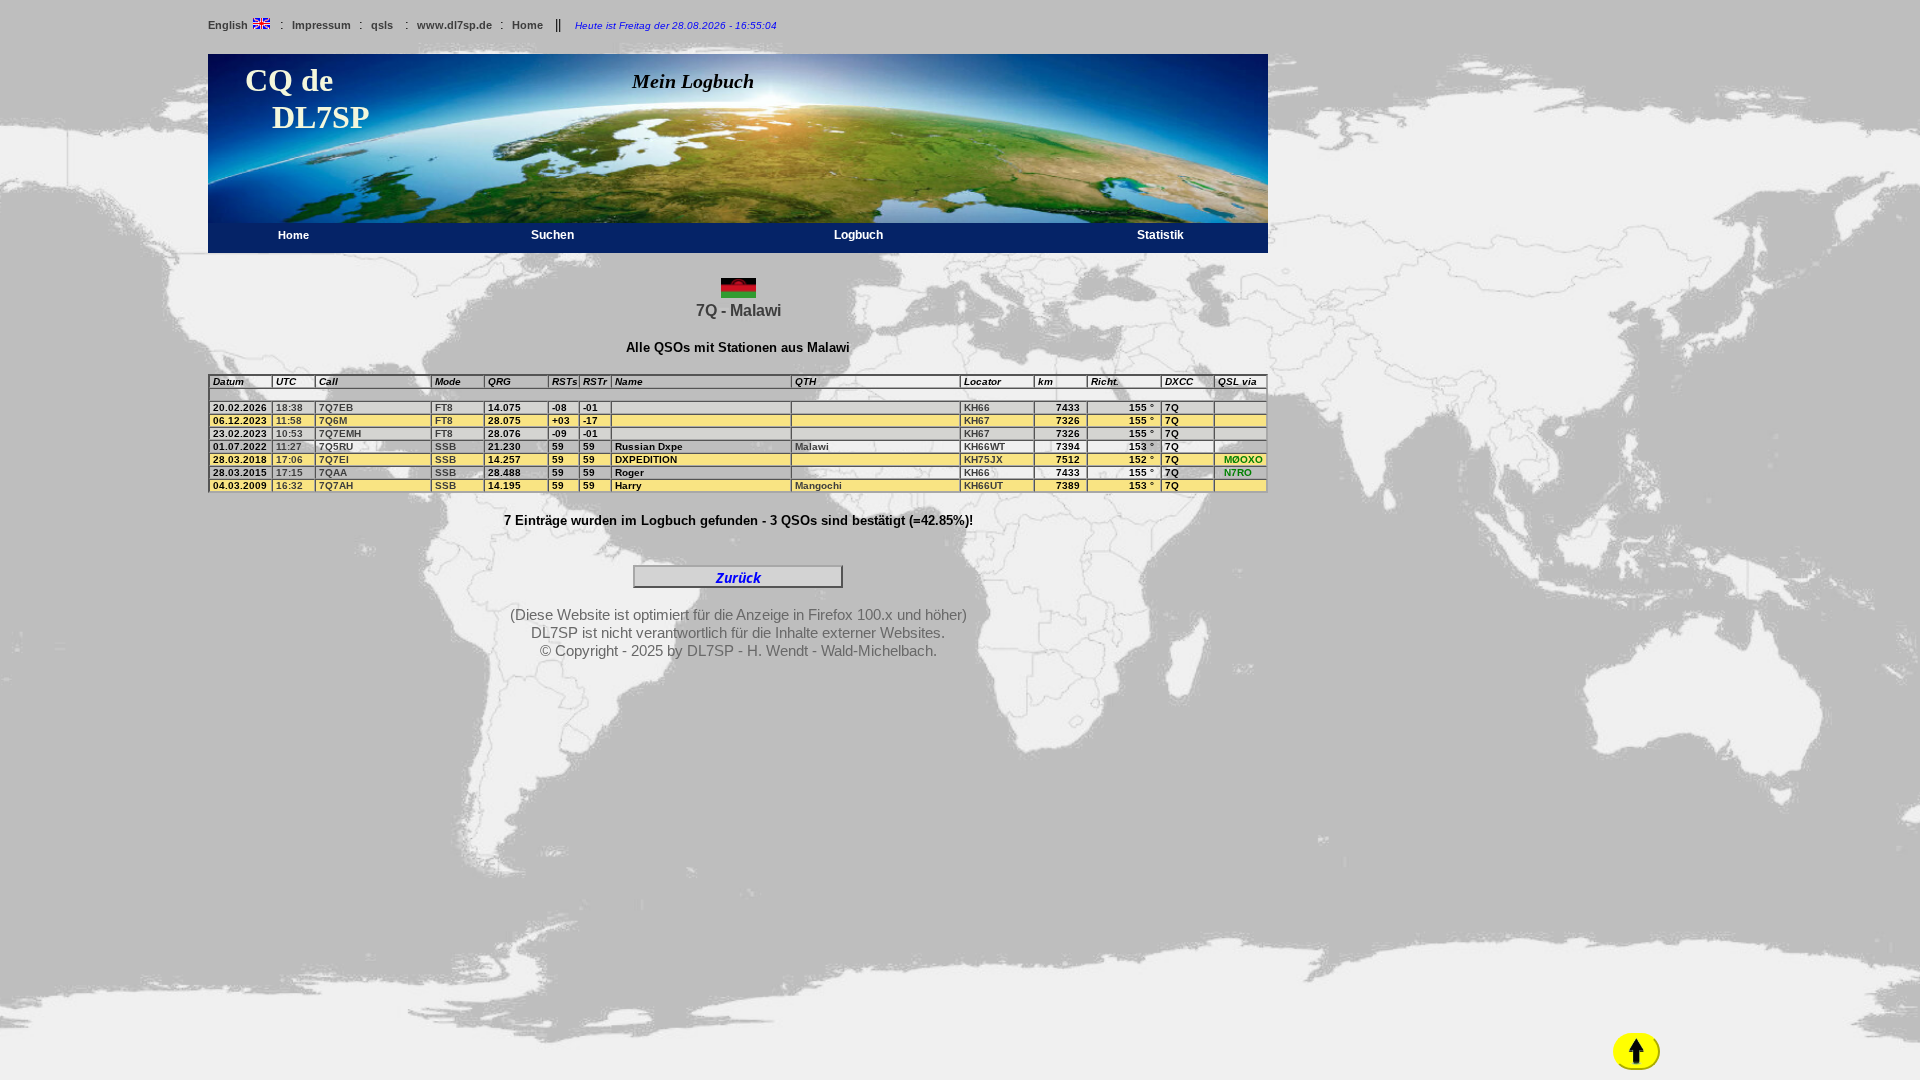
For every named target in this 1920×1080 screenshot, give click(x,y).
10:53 (289, 433)
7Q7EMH (340, 433)
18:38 (289, 407)
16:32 (289, 485)
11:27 (289, 446)
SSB (445, 446)
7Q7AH (336, 485)
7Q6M (333, 420)
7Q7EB (336, 407)
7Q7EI (334, 459)
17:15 (289, 472)
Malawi (812, 446)
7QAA (333, 472)
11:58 (289, 420)
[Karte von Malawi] (738, 294)
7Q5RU (336, 446)
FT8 (444, 407)
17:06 (289, 459)
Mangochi (818, 485)
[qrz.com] (1222, 407)
